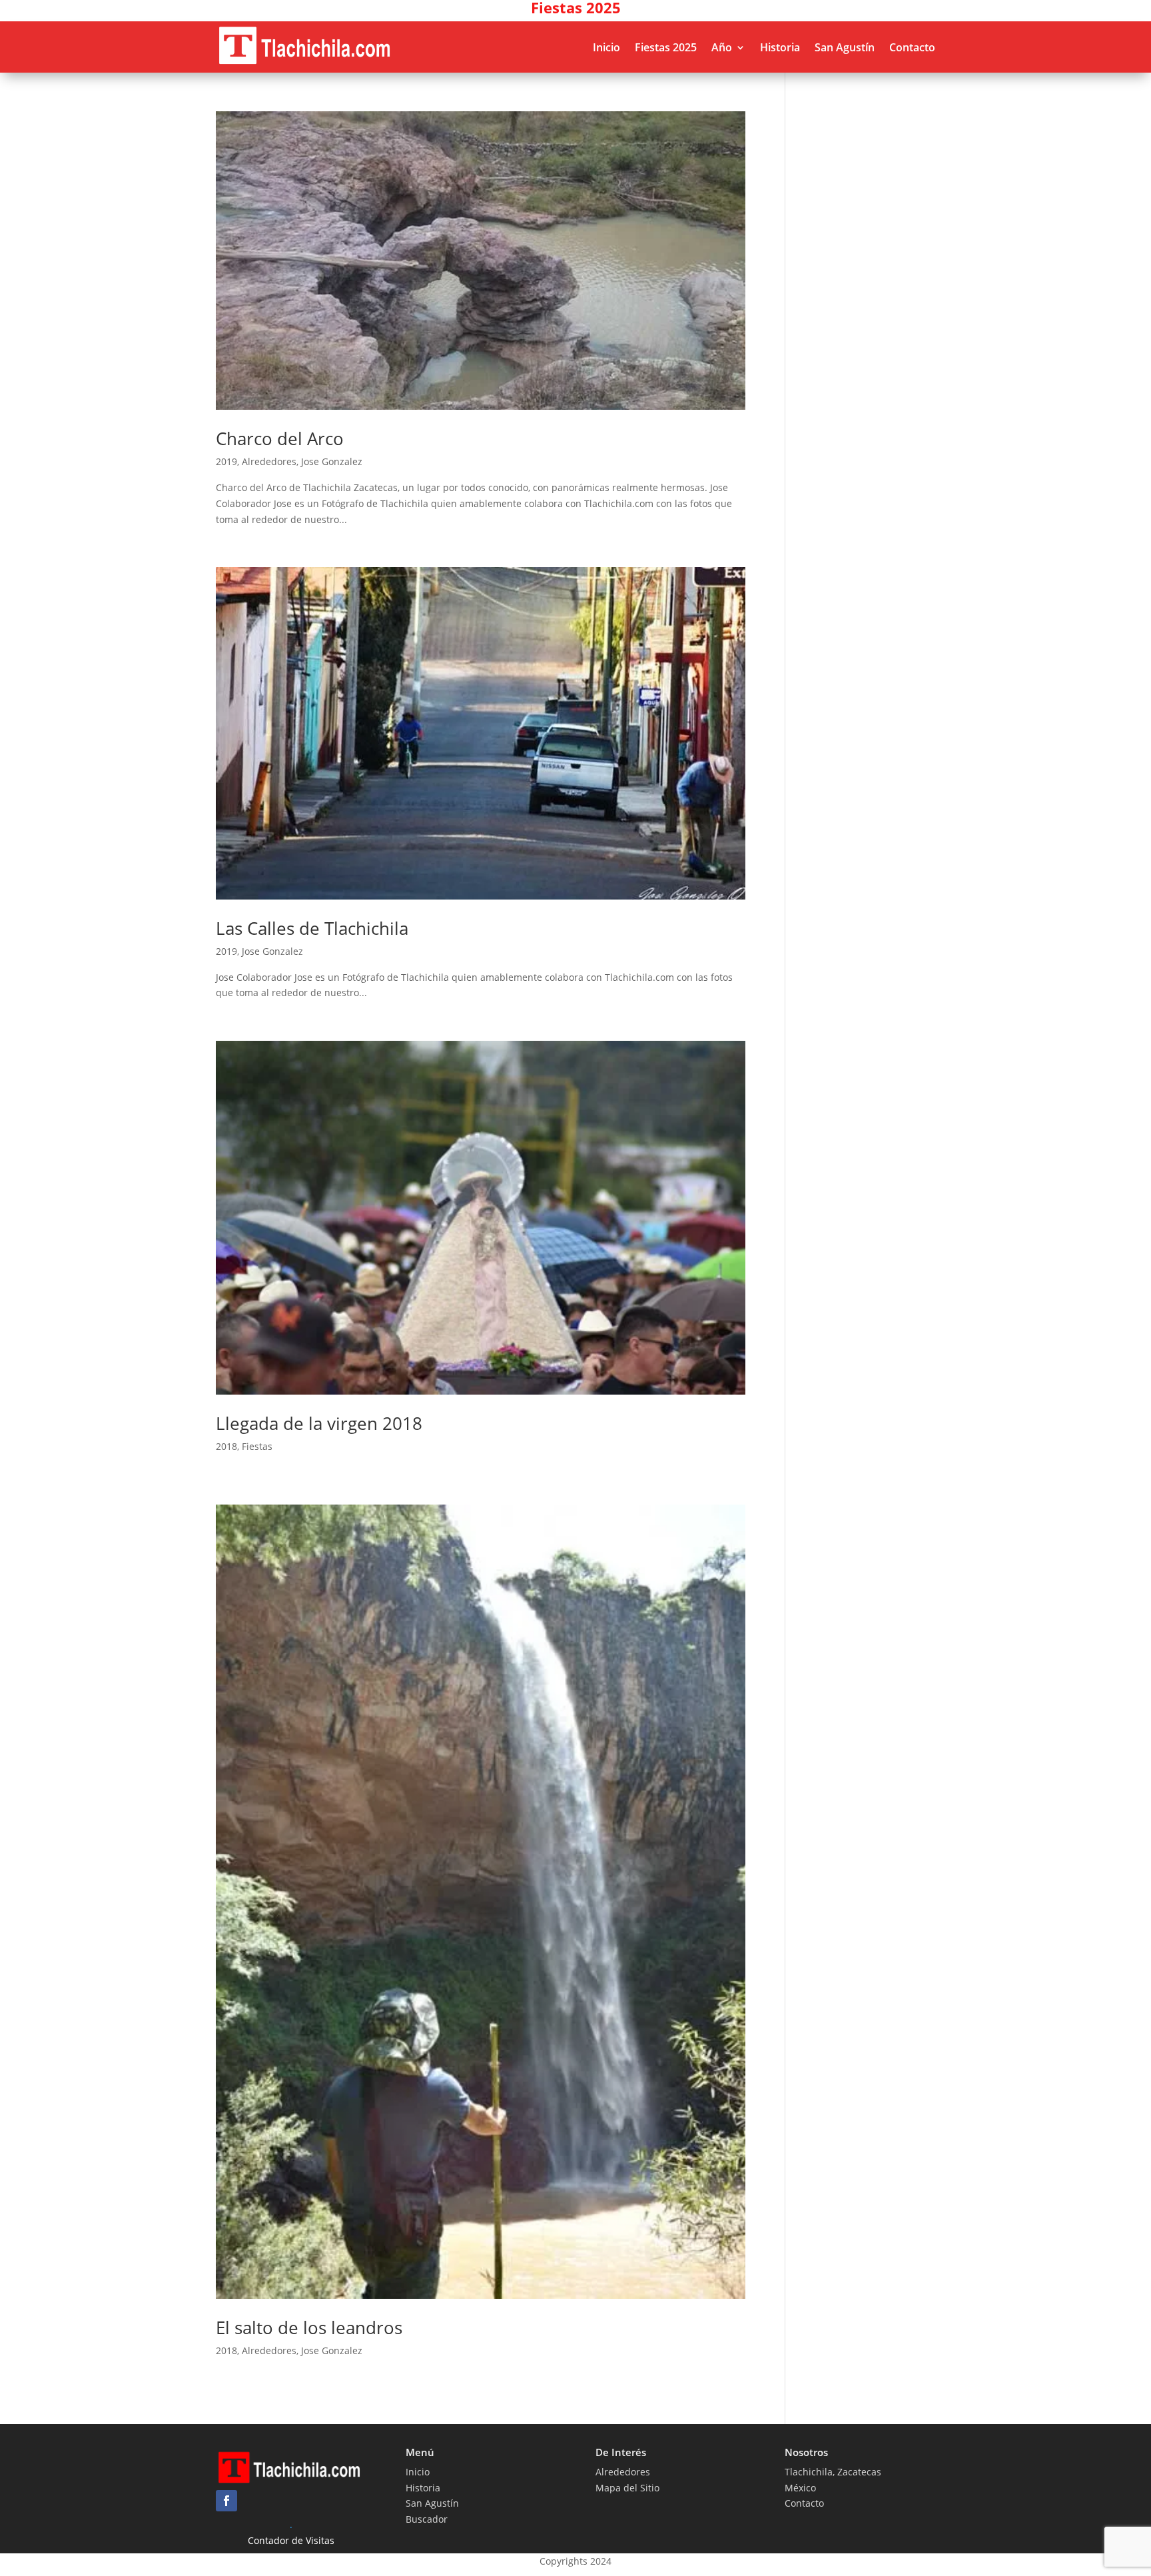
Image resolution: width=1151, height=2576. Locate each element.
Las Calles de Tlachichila (312, 928)
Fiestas (257, 1446)
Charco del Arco (280, 438)
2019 (226, 461)
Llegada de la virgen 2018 (319, 1423)
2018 (226, 1446)
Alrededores (269, 461)
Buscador (427, 2519)
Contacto (912, 47)
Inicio (606, 47)
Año (722, 47)
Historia (780, 47)
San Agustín (845, 47)
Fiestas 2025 (666, 47)
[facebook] (226, 2501)
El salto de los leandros (309, 2327)
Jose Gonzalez (332, 461)
